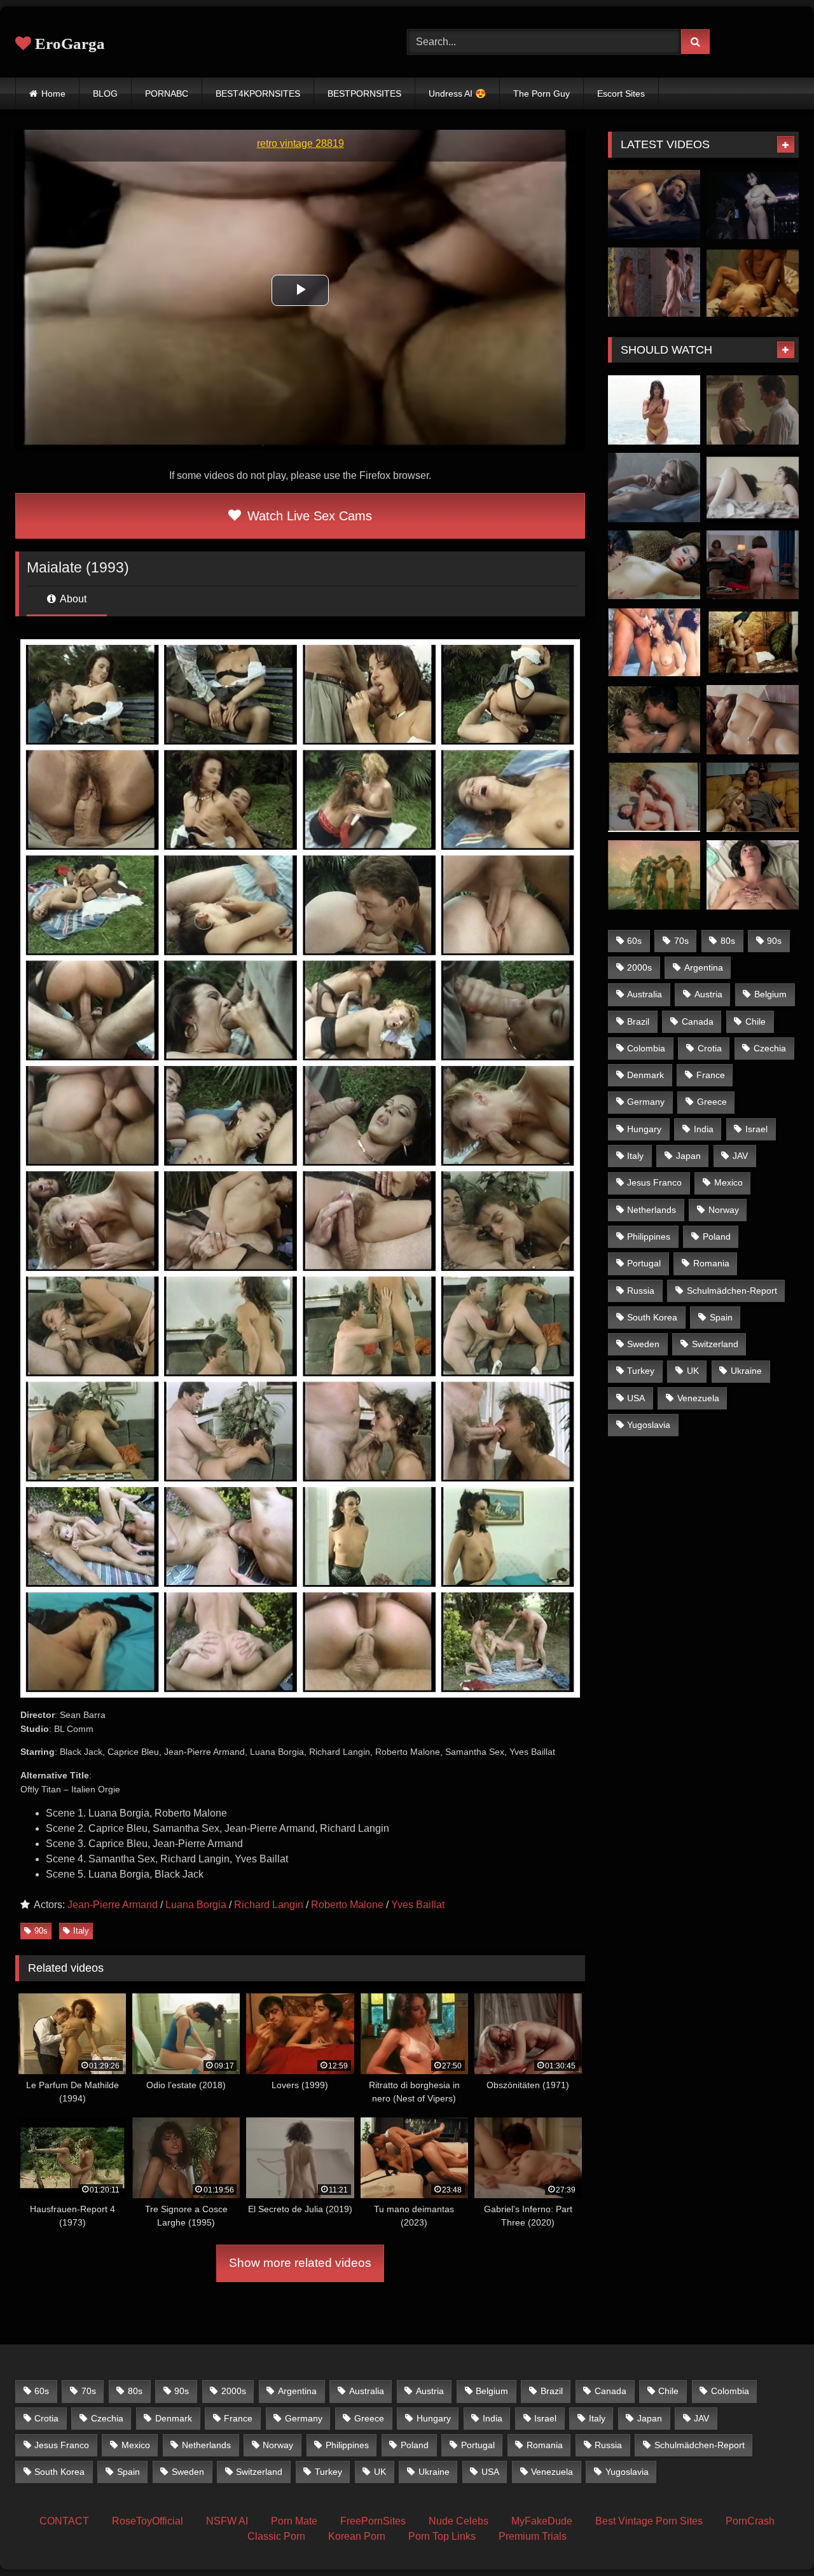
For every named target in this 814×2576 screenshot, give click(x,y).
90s (41, 1931)
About (72, 599)
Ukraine (746, 1371)
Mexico (728, 1182)
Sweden (643, 1344)
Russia (641, 1291)
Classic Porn (276, 2536)
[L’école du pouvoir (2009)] (753, 410)
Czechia (770, 1048)
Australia (645, 994)
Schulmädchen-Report (732, 1291)
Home (53, 93)
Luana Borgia (196, 1905)
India (704, 1129)
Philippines (649, 1236)
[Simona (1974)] (654, 875)
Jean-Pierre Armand (113, 1905)
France (711, 1075)
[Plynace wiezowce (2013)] (654, 488)
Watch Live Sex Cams (308, 516)
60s (634, 941)
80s (728, 941)
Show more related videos (300, 2263)
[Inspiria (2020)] (753, 488)
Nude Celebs (459, 2521)
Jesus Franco (654, 1182)
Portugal (644, 1263)
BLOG (105, 93)
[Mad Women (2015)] (753, 720)
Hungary (644, 1129)
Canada (698, 1021)
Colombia (646, 1048)
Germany (646, 1102)
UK (693, 1371)
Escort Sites (621, 93)
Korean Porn (357, 2536)
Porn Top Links (442, 2536)
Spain (721, 1317)
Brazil (638, 1021)
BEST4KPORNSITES (258, 93)
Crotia (710, 1048)
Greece (712, 1102)
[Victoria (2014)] (753, 875)
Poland (717, 1236)
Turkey (641, 1371)
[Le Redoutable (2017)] (753, 565)
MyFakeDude (542, 2521)
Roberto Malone (347, 1905)
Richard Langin (269, 1905)
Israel (756, 1129)
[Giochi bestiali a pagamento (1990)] (654, 643)
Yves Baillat (418, 1905)
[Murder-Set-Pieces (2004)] (753, 204)
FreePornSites (373, 2521)
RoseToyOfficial (148, 2521)
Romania (711, 1263)
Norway (724, 1210)
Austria (708, 994)
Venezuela (698, 1398)
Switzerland (715, 1344)
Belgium (770, 994)
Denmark (645, 1075)
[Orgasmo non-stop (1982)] (753, 797)
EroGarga (68, 44)
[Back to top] (775, 2538)
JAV (740, 1156)
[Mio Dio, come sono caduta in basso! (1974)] (654, 720)
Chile (755, 1021)
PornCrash (750, 2521)
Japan (688, 1156)
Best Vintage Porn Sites (649, 2521)
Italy (81, 1931)
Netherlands (652, 1210)
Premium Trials (533, 2536)
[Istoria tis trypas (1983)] (654, 797)
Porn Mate (294, 2521)
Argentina (704, 967)
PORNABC (167, 93)
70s (681, 941)
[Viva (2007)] (654, 565)
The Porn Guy (542, 93)
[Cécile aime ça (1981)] (753, 643)
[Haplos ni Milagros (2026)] (753, 282)
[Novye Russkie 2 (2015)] (654, 204)
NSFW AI (227, 2521)
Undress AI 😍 (457, 93)
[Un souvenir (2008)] (654, 282)
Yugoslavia (649, 1425)
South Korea (652, 1317)
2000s (639, 967)
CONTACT (64, 2521)
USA (636, 1398)
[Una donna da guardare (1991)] (654, 410)
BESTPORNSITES (364, 93)
